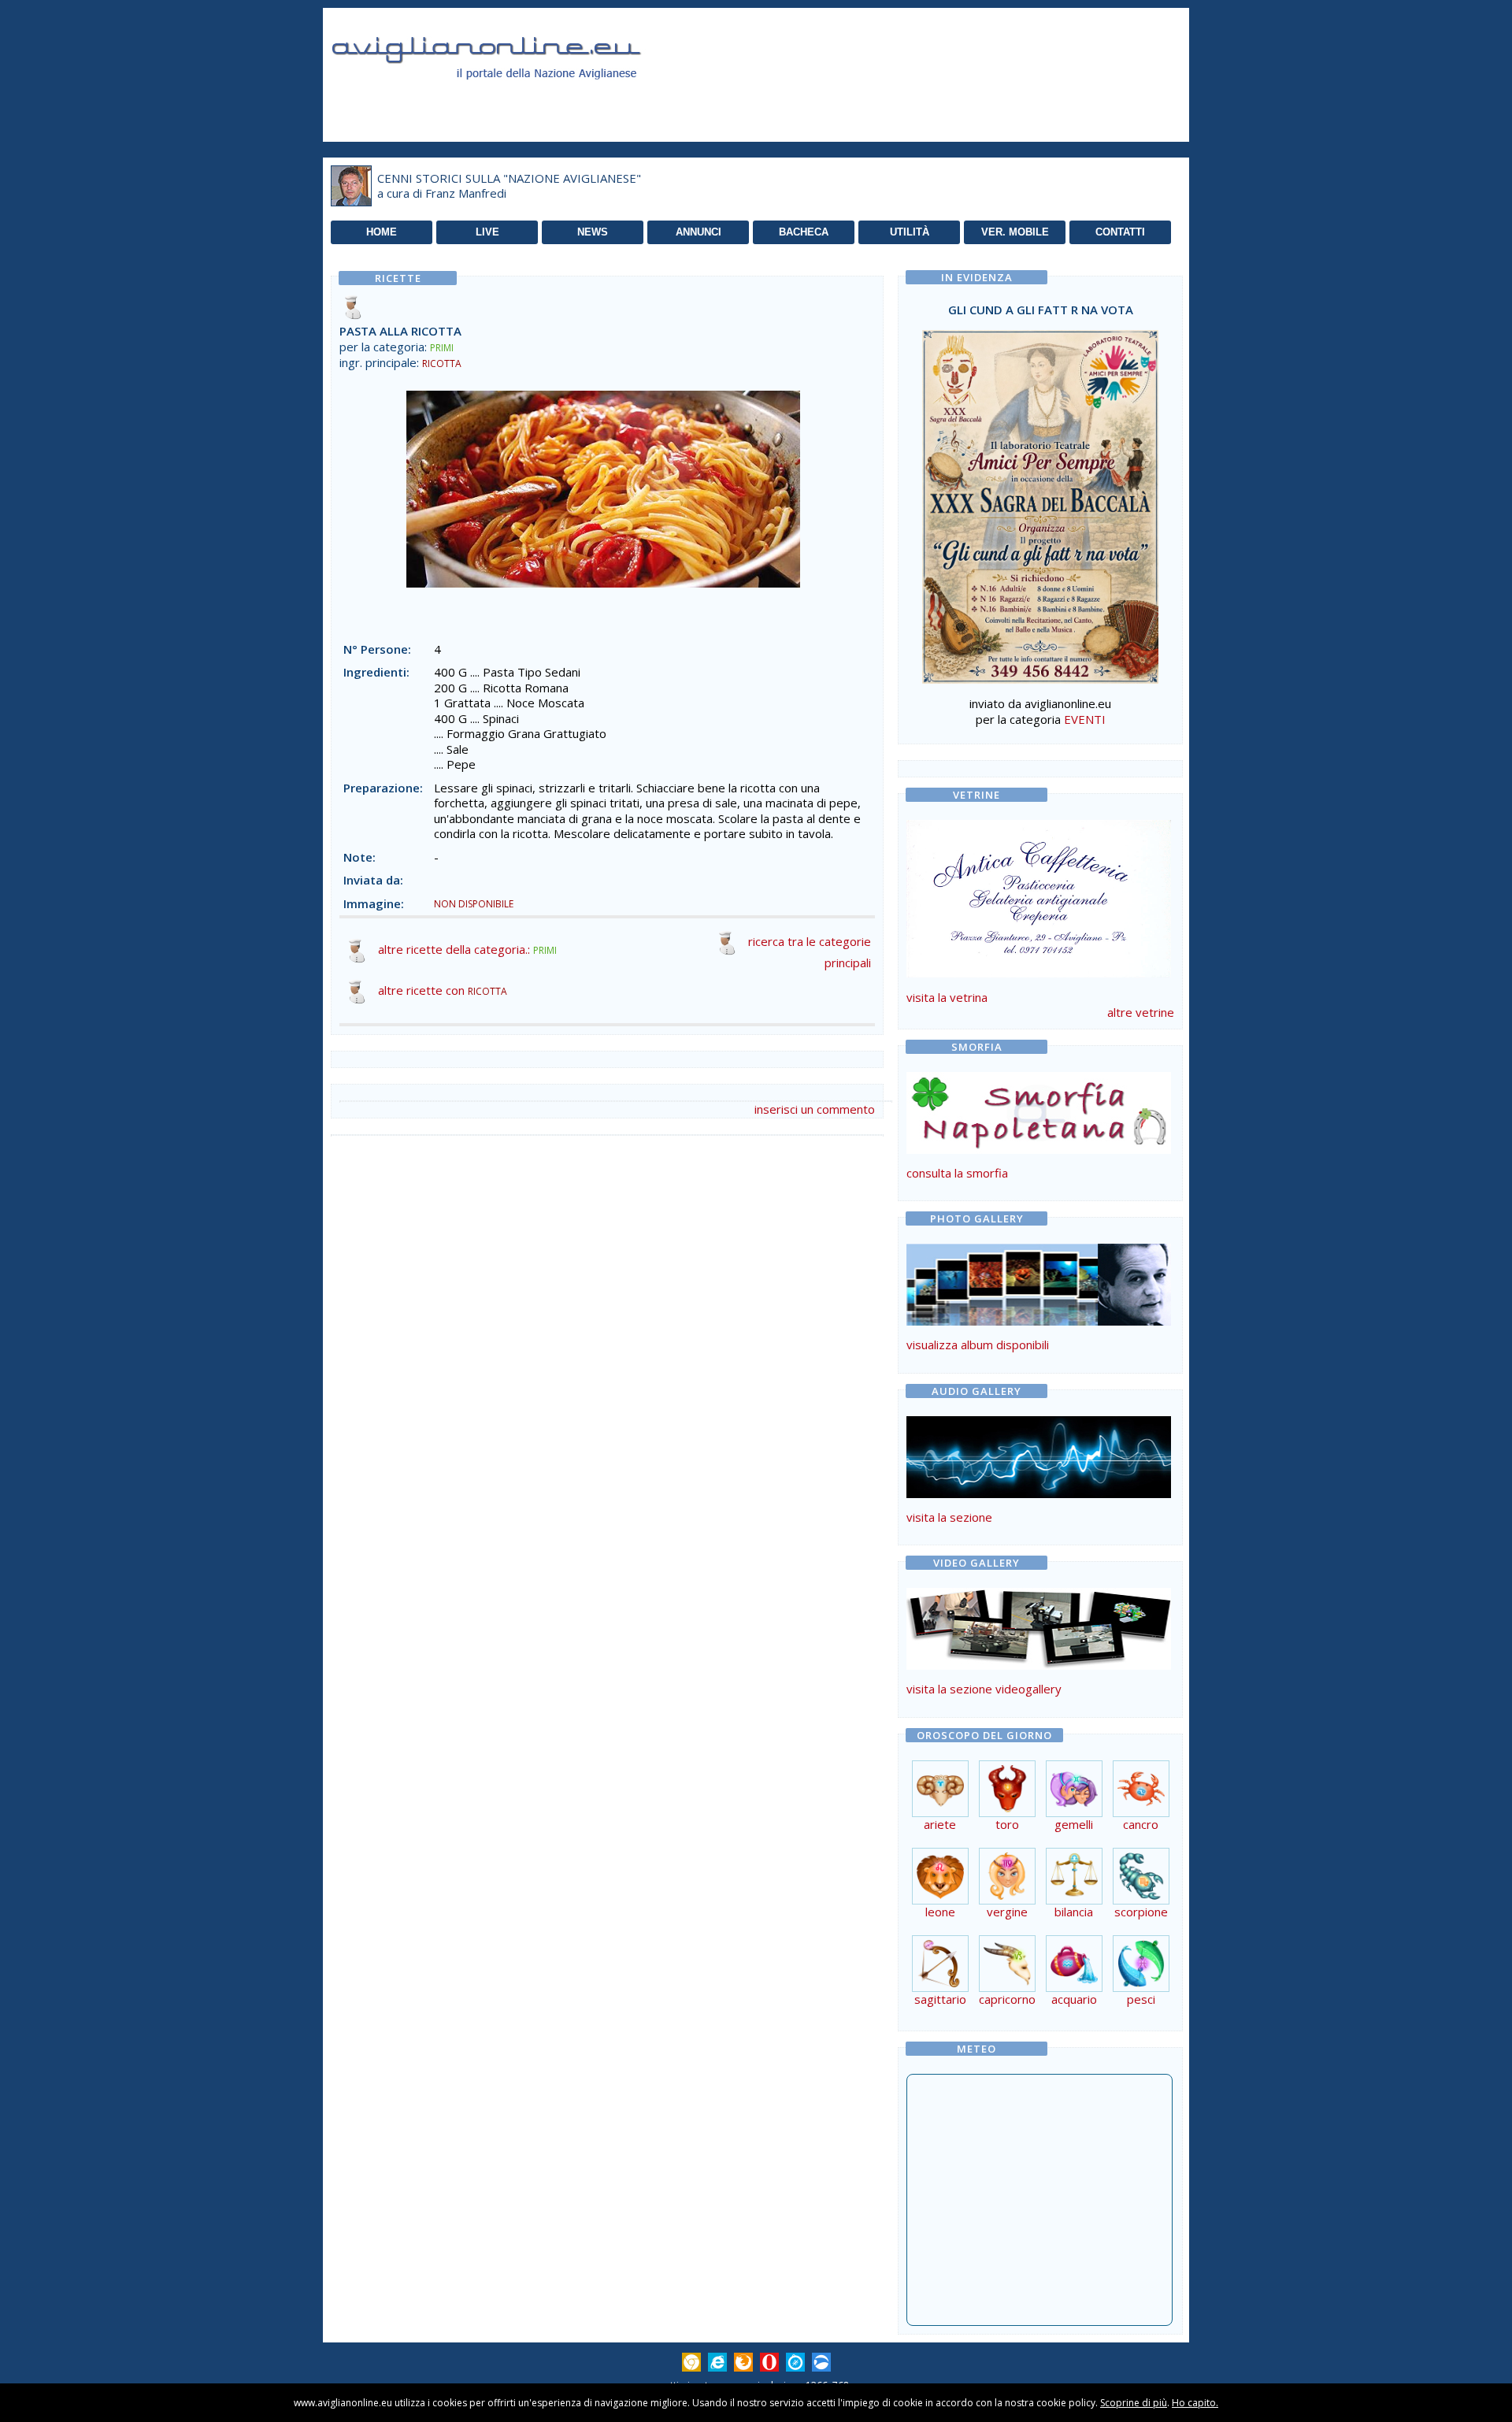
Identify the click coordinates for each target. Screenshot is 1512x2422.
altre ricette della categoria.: (467, 949)
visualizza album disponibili (978, 1345)
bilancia (1074, 1912)
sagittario (940, 1999)
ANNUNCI (699, 232)
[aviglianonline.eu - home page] (508, 98)
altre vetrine (1141, 1012)
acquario (1074, 1999)
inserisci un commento (815, 1109)
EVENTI (1085, 719)
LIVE (487, 232)
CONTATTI (1120, 232)
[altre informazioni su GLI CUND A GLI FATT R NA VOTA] (1040, 503)
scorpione (1141, 1912)
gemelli (1074, 1824)
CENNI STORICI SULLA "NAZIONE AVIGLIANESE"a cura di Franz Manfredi (509, 186)
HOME (382, 232)
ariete (940, 1824)
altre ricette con (443, 990)
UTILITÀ (910, 232)
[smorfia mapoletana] (1039, 1149)
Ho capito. (1195, 2403)
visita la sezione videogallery (984, 1689)
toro (1007, 1824)
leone (940, 1912)
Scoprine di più (1134, 2403)
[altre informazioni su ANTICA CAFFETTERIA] (1039, 895)
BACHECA (804, 232)
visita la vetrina (947, 997)
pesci (1141, 1999)
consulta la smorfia (957, 1173)
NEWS (593, 232)
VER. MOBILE (1015, 232)
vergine (1007, 1912)
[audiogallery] (1039, 1493)
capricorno (1007, 1999)
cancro (1141, 1824)
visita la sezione (949, 1517)
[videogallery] (1039, 1665)
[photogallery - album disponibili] (1039, 1321)
